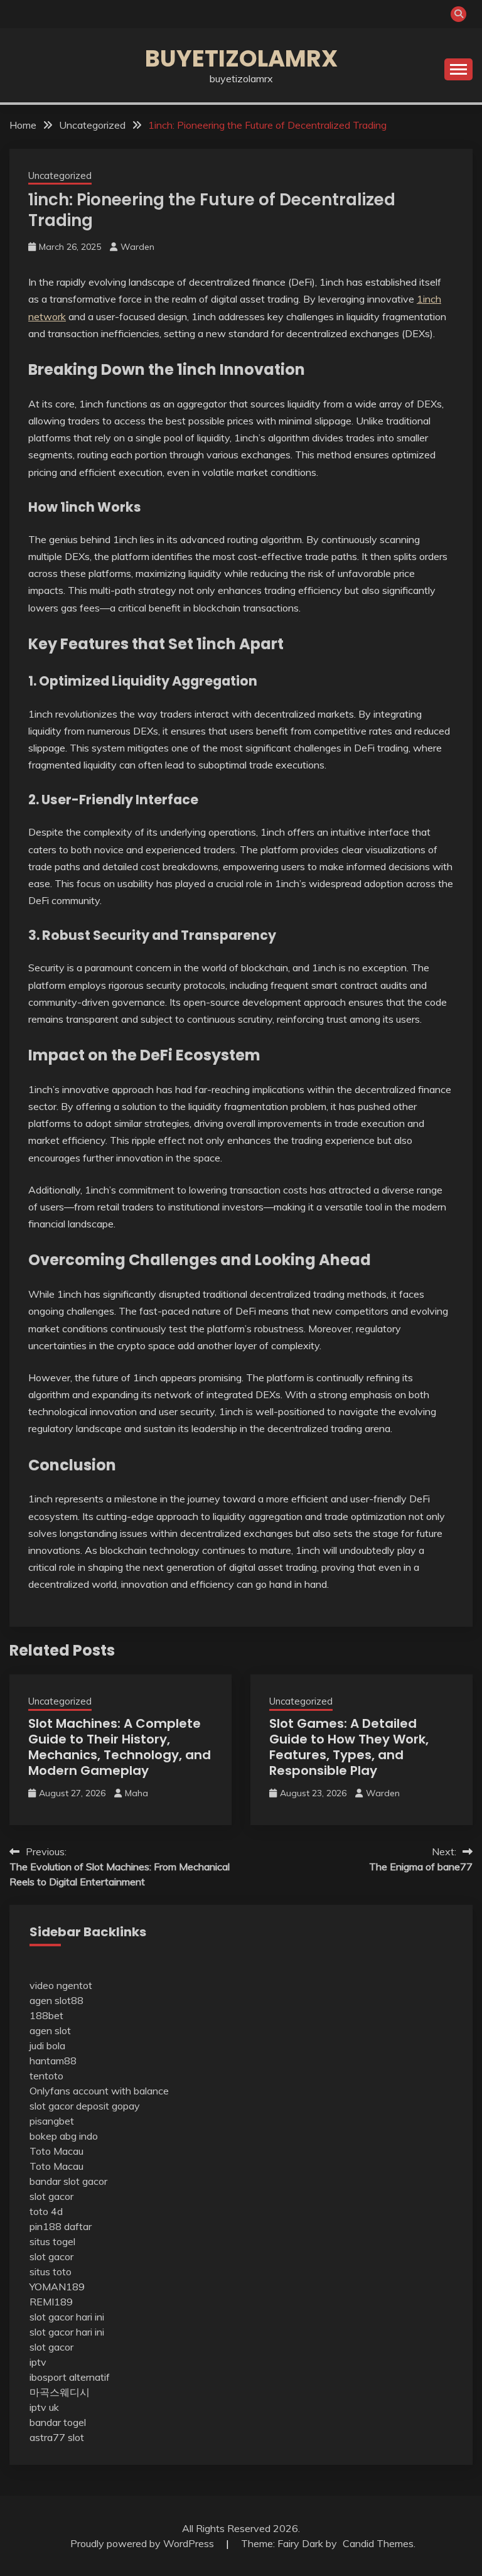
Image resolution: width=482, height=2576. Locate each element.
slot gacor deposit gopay (85, 2106)
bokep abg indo (64, 2136)
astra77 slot (57, 2437)
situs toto (51, 2272)
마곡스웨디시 (60, 2392)
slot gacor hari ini (67, 2317)
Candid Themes (378, 2543)
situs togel (52, 2241)
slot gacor (51, 2196)
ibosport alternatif (70, 2377)
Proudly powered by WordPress (143, 2543)
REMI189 (51, 2302)
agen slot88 (56, 2000)
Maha (137, 1793)
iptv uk (44, 2407)
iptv (38, 2362)
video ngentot (61, 1985)
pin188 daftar (61, 2226)
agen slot (50, 2030)
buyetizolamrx (241, 58)
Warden (137, 247)
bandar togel (58, 2422)
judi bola (47, 2045)
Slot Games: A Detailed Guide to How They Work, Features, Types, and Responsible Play (349, 1747)
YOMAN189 (57, 2287)
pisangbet (52, 2121)
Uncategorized (60, 175)
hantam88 (53, 2061)
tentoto (46, 2076)
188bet (46, 2015)
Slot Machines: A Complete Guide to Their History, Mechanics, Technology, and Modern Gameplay (120, 1747)
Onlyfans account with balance (99, 2091)
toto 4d (46, 2211)
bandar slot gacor (68, 2181)
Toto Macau (56, 2151)
